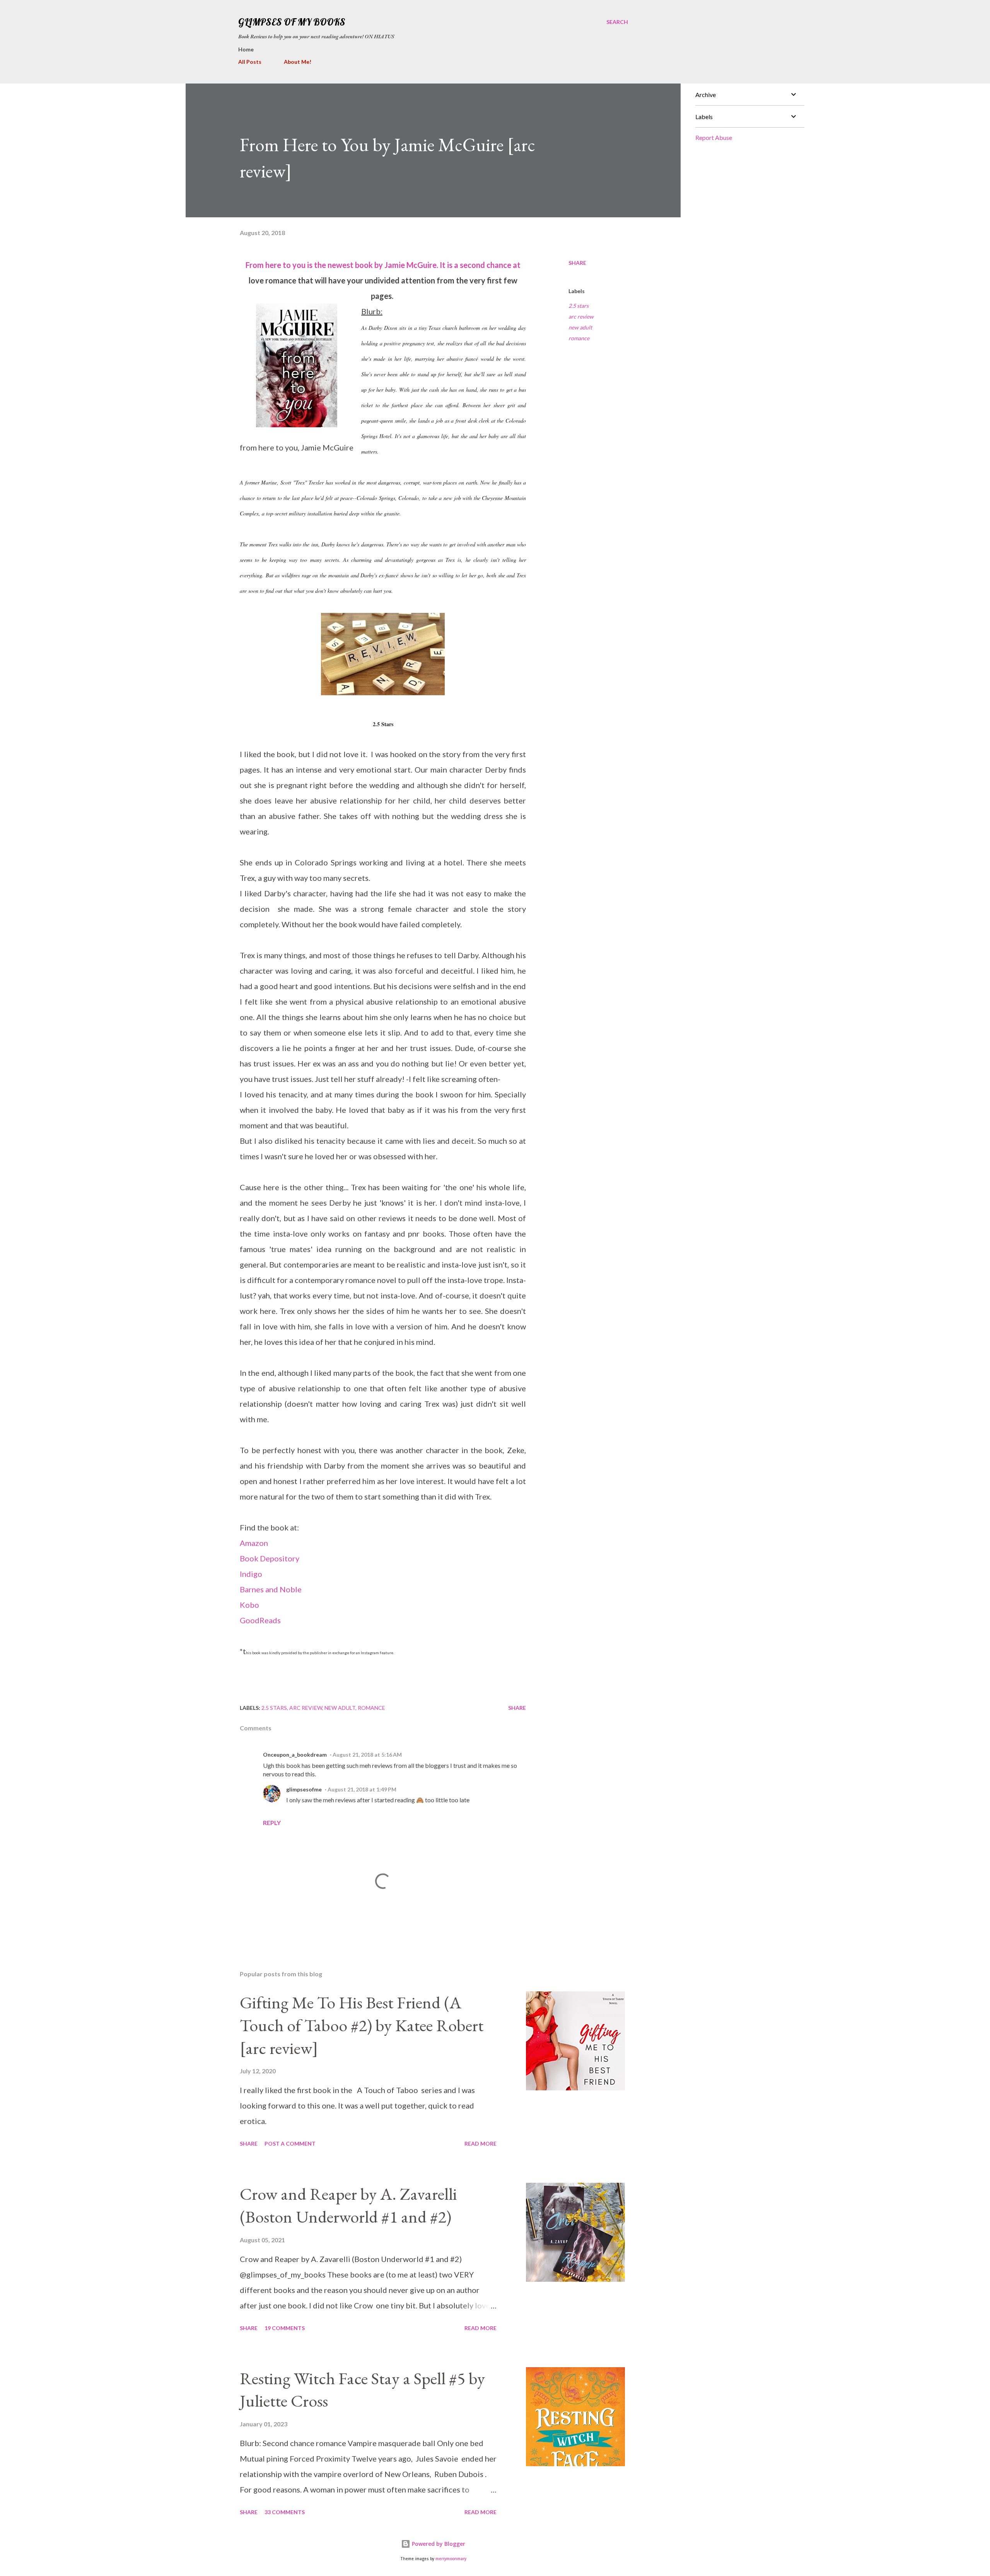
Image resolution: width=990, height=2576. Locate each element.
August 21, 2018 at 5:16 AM (367, 1755)
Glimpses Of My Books (292, 22)
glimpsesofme (304, 1789)
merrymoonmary (451, 2559)
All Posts (250, 62)
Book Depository (270, 1558)
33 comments (285, 2512)
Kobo (249, 1605)
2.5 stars (579, 306)
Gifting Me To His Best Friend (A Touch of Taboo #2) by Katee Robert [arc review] (362, 2025)
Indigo (251, 1574)
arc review (581, 316)
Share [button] (577, 263)
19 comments (285, 2328)
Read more (480, 2144)
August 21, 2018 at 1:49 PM (362, 1789)
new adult (580, 327)
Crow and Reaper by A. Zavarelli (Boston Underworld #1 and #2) (348, 2205)
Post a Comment (290, 2144)
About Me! (298, 62)
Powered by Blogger (438, 2544)
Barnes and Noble (271, 1589)
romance (579, 338)
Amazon (254, 1543)
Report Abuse (714, 137)
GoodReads (260, 1620)
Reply (272, 1823)
